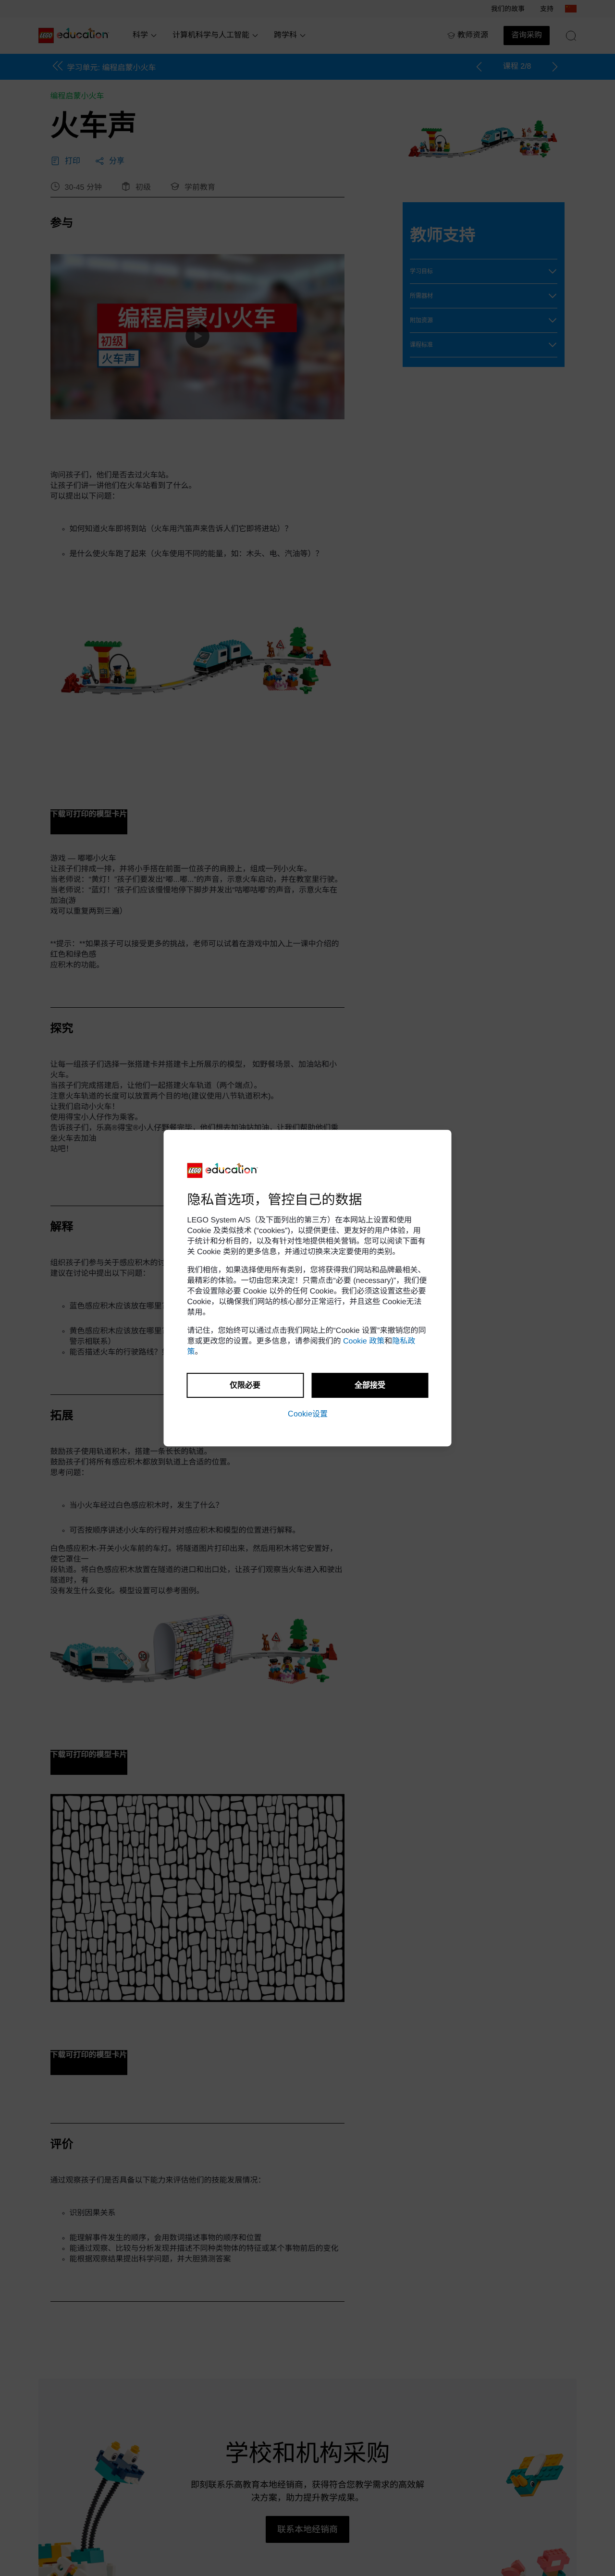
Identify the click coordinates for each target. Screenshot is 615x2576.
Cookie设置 (308, 1414)
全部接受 (370, 1385)
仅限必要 (245, 1385)
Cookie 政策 (364, 1341)
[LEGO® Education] (223, 1171)
